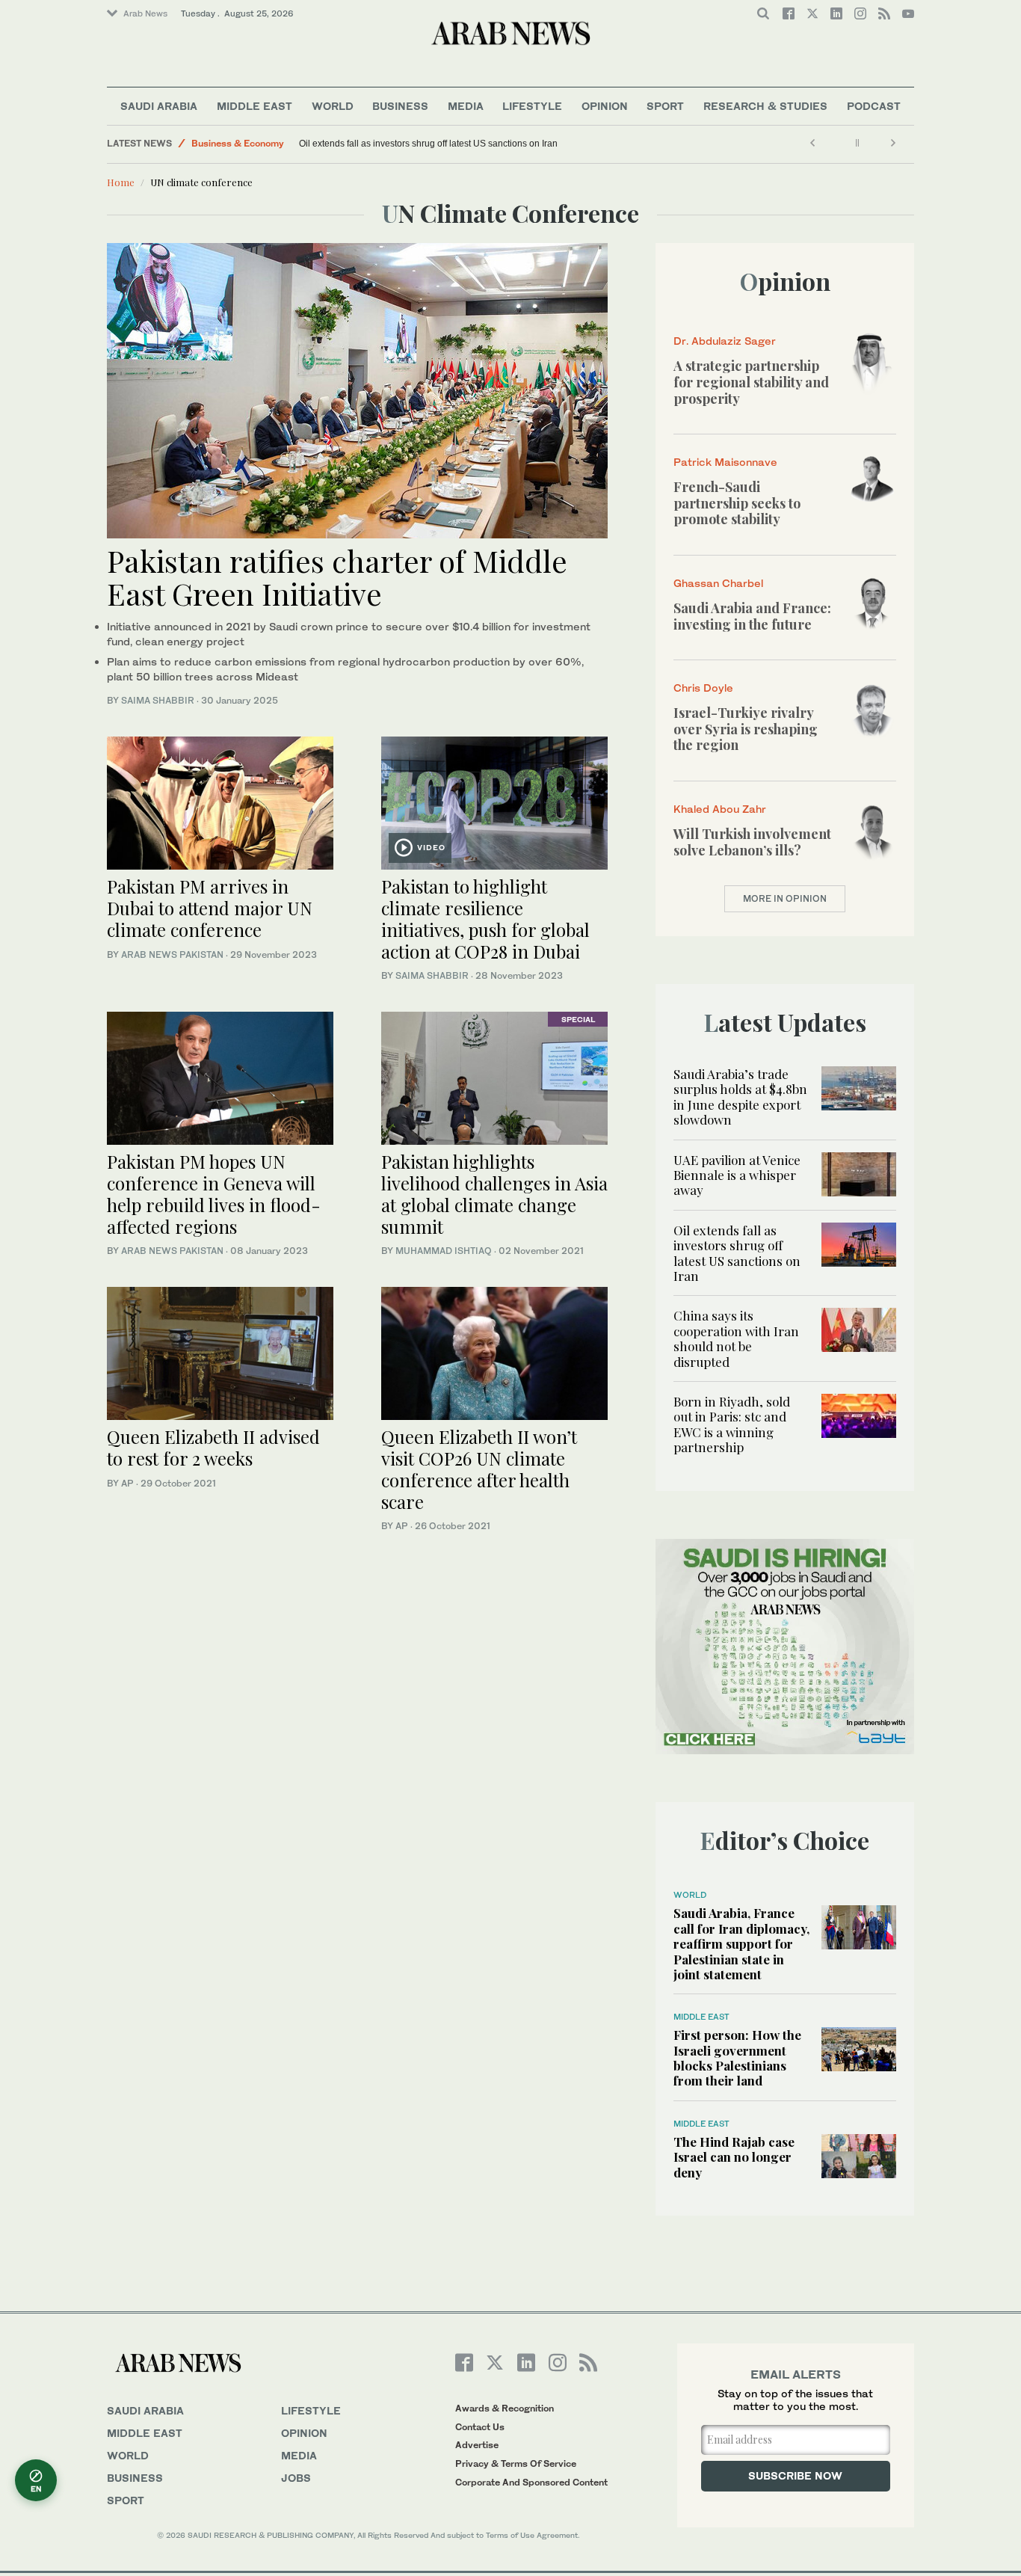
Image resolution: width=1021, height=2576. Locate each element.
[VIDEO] (494, 801)
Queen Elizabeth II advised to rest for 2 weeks (213, 1447)
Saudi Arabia (159, 106)
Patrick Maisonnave (725, 462)
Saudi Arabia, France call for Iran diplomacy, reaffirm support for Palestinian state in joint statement (741, 1943)
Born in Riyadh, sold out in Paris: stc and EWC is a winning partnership (732, 1424)
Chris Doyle (703, 688)
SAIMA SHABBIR (158, 700)
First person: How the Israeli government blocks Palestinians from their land (737, 2057)
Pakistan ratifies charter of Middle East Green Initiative (337, 577)
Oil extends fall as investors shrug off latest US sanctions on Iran (428, 144)
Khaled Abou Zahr (720, 809)
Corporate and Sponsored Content (531, 2482)
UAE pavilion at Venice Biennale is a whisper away (737, 1175)
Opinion (605, 106)
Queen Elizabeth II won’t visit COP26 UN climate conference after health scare (479, 1469)
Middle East (255, 106)
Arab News (145, 13)
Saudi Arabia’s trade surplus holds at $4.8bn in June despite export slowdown (740, 1097)
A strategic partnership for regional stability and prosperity (751, 382)
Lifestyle (532, 106)
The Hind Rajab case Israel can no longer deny (734, 2157)
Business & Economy (238, 143)
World (333, 106)
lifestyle (311, 2410)
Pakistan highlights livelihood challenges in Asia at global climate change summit (494, 1193)
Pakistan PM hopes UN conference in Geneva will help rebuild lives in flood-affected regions (214, 1193)
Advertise (477, 2445)
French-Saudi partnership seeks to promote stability (737, 503)
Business (400, 106)
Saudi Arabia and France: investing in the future (752, 616)
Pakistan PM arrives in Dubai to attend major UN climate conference (210, 908)
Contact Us (480, 2427)
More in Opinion (785, 898)
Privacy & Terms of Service (516, 2463)
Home (121, 182)
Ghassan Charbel (718, 583)
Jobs (296, 2478)
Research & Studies (765, 106)
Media (466, 106)
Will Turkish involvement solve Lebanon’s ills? (752, 842)
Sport (665, 106)
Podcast (874, 106)
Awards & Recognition (505, 2408)
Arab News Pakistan (172, 955)
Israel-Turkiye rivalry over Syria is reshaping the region (746, 729)
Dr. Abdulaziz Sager (725, 341)
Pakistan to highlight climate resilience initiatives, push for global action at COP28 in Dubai (485, 918)
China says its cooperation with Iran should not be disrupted (736, 1338)
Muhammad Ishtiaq (444, 1251)
